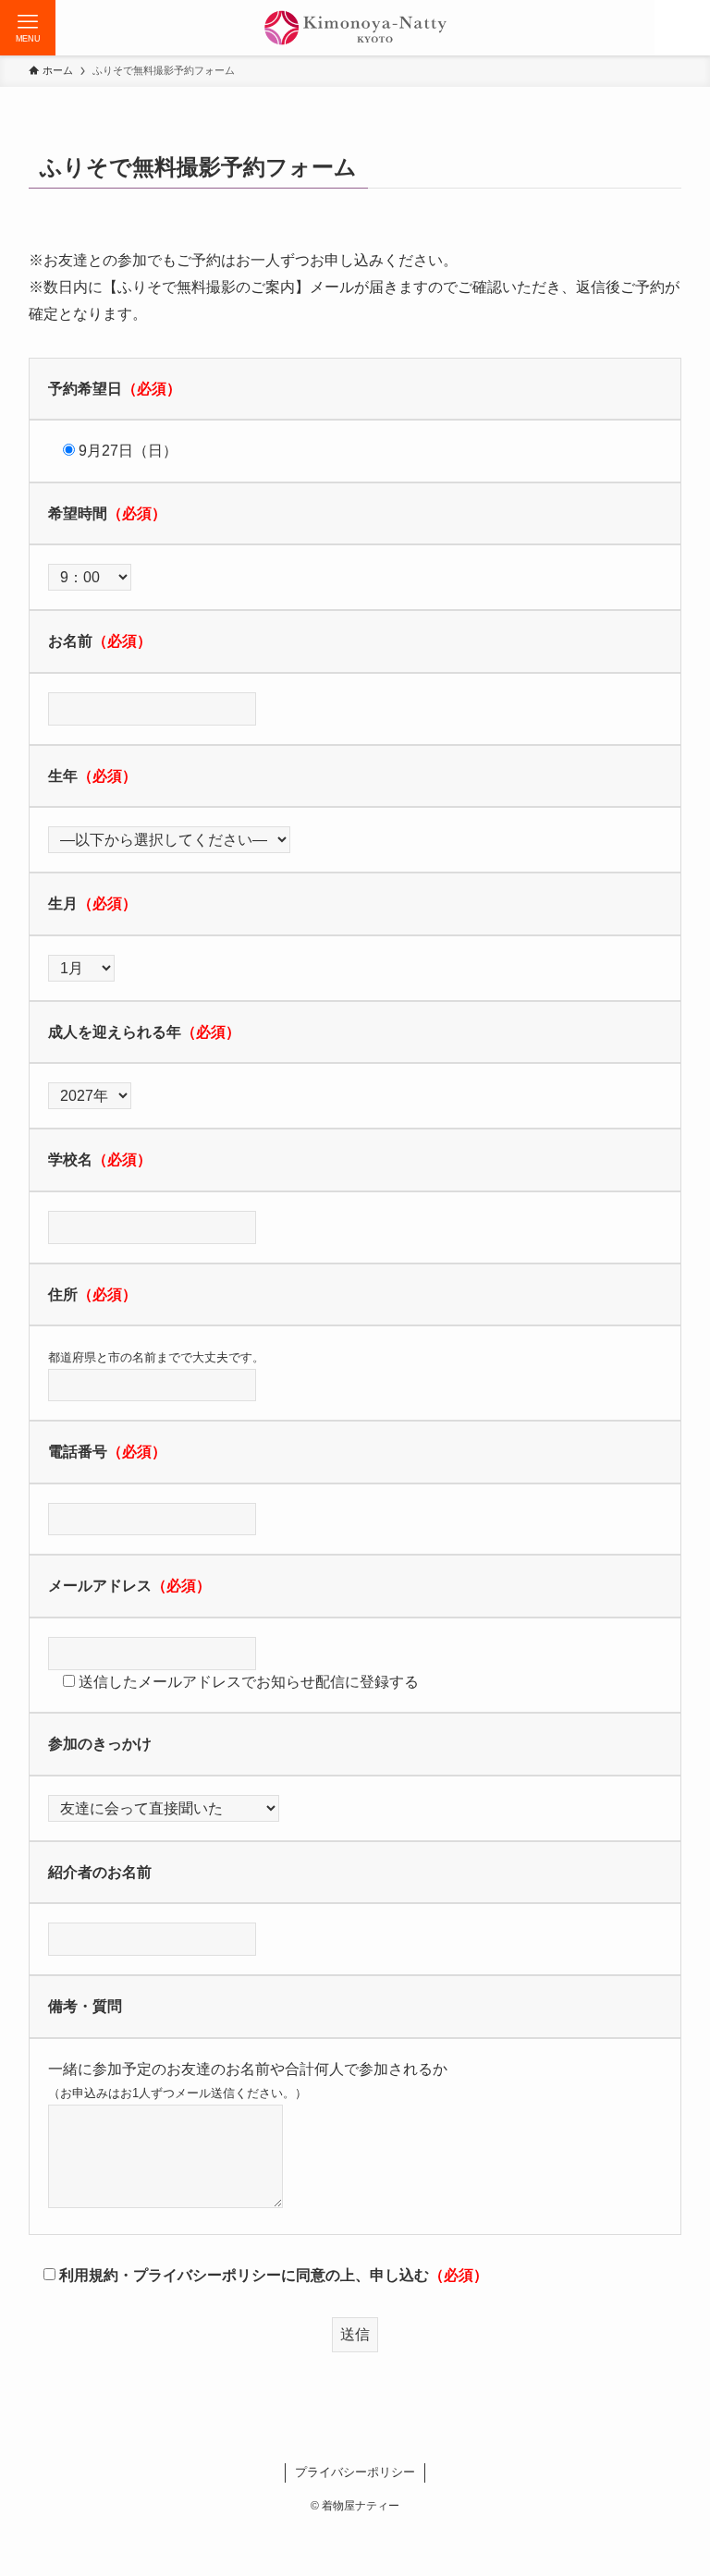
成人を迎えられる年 (115, 1032)
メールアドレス (100, 1586)
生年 (63, 776)
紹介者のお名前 (100, 1872)
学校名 (70, 1160)
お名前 (70, 641)
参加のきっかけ (100, 1744)
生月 (63, 903)
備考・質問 (85, 2006)
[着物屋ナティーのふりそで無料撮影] (355, 28)
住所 (63, 1294)
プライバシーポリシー (355, 2472)
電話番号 (78, 1452)
